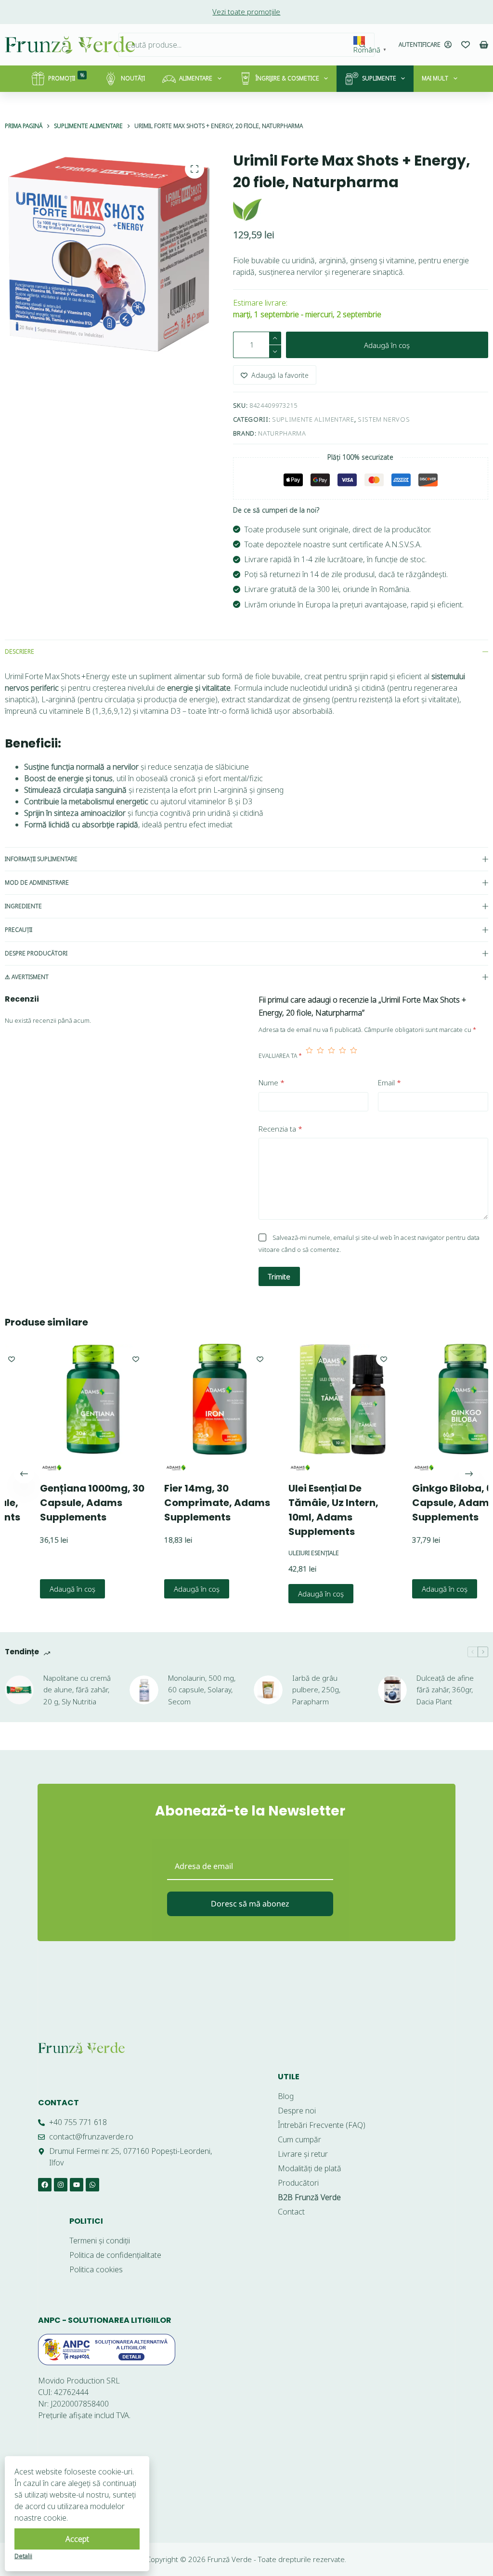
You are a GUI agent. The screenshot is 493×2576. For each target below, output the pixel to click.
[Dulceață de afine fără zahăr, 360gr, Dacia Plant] (392, 1690)
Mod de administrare (37, 882)
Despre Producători (36, 953)
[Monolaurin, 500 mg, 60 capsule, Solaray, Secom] (144, 1690)
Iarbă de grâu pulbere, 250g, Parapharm (316, 1690)
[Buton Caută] (363, 45)
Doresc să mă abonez (250, 1904)
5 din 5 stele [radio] (354, 1056)
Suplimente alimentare (313, 419)
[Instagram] (61, 2185)
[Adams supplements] (142, 1468)
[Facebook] (45, 2185)
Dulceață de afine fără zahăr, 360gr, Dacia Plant (445, 1690)
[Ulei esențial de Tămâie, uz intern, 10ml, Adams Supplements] (311, 1399)
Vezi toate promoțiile (246, 12)
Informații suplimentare (41, 859)
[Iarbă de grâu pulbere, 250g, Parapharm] (268, 1690)
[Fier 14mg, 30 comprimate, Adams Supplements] (186, 1399)
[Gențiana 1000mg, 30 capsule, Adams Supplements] (62, 1399)
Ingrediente (23, 906)
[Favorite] (466, 45)
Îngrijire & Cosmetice (287, 78)
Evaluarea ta (280, 1056)
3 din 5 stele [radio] (331, 1056)
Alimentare (196, 78)
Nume (272, 1082)
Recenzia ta (280, 1129)
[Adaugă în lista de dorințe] (103, 1359)
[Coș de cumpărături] (484, 45)
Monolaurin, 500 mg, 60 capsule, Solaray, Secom (202, 1690)
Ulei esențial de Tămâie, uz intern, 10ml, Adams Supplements (300, 1510)
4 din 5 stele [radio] (343, 1056)
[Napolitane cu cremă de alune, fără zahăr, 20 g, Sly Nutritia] (19, 1690)
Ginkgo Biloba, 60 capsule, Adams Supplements (423, 1503)
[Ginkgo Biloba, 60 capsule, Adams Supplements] (435, 1399)
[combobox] (235, 45)
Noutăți (133, 78)
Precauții (19, 930)
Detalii (23, 2556)
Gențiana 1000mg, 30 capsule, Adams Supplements (59, 1503)
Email (389, 1082)
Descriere (19, 651)
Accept (77, 2539)
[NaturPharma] (247, 210)
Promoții (66, 77)
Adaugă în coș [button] (39, 1589)
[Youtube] (77, 2185)
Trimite (279, 1276)
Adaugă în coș (387, 345)
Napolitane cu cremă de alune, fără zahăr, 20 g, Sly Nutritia (77, 1690)
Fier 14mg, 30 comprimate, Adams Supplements (184, 1503)
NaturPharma (282, 433)
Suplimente (379, 78)
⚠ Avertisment (27, 977)
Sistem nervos (384, 419)
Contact (58, 2103)
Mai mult (435, 78)
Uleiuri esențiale (280, 1553)
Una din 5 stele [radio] (309, 1056)
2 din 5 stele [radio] (320, 1056)
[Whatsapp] (92, 2185)
